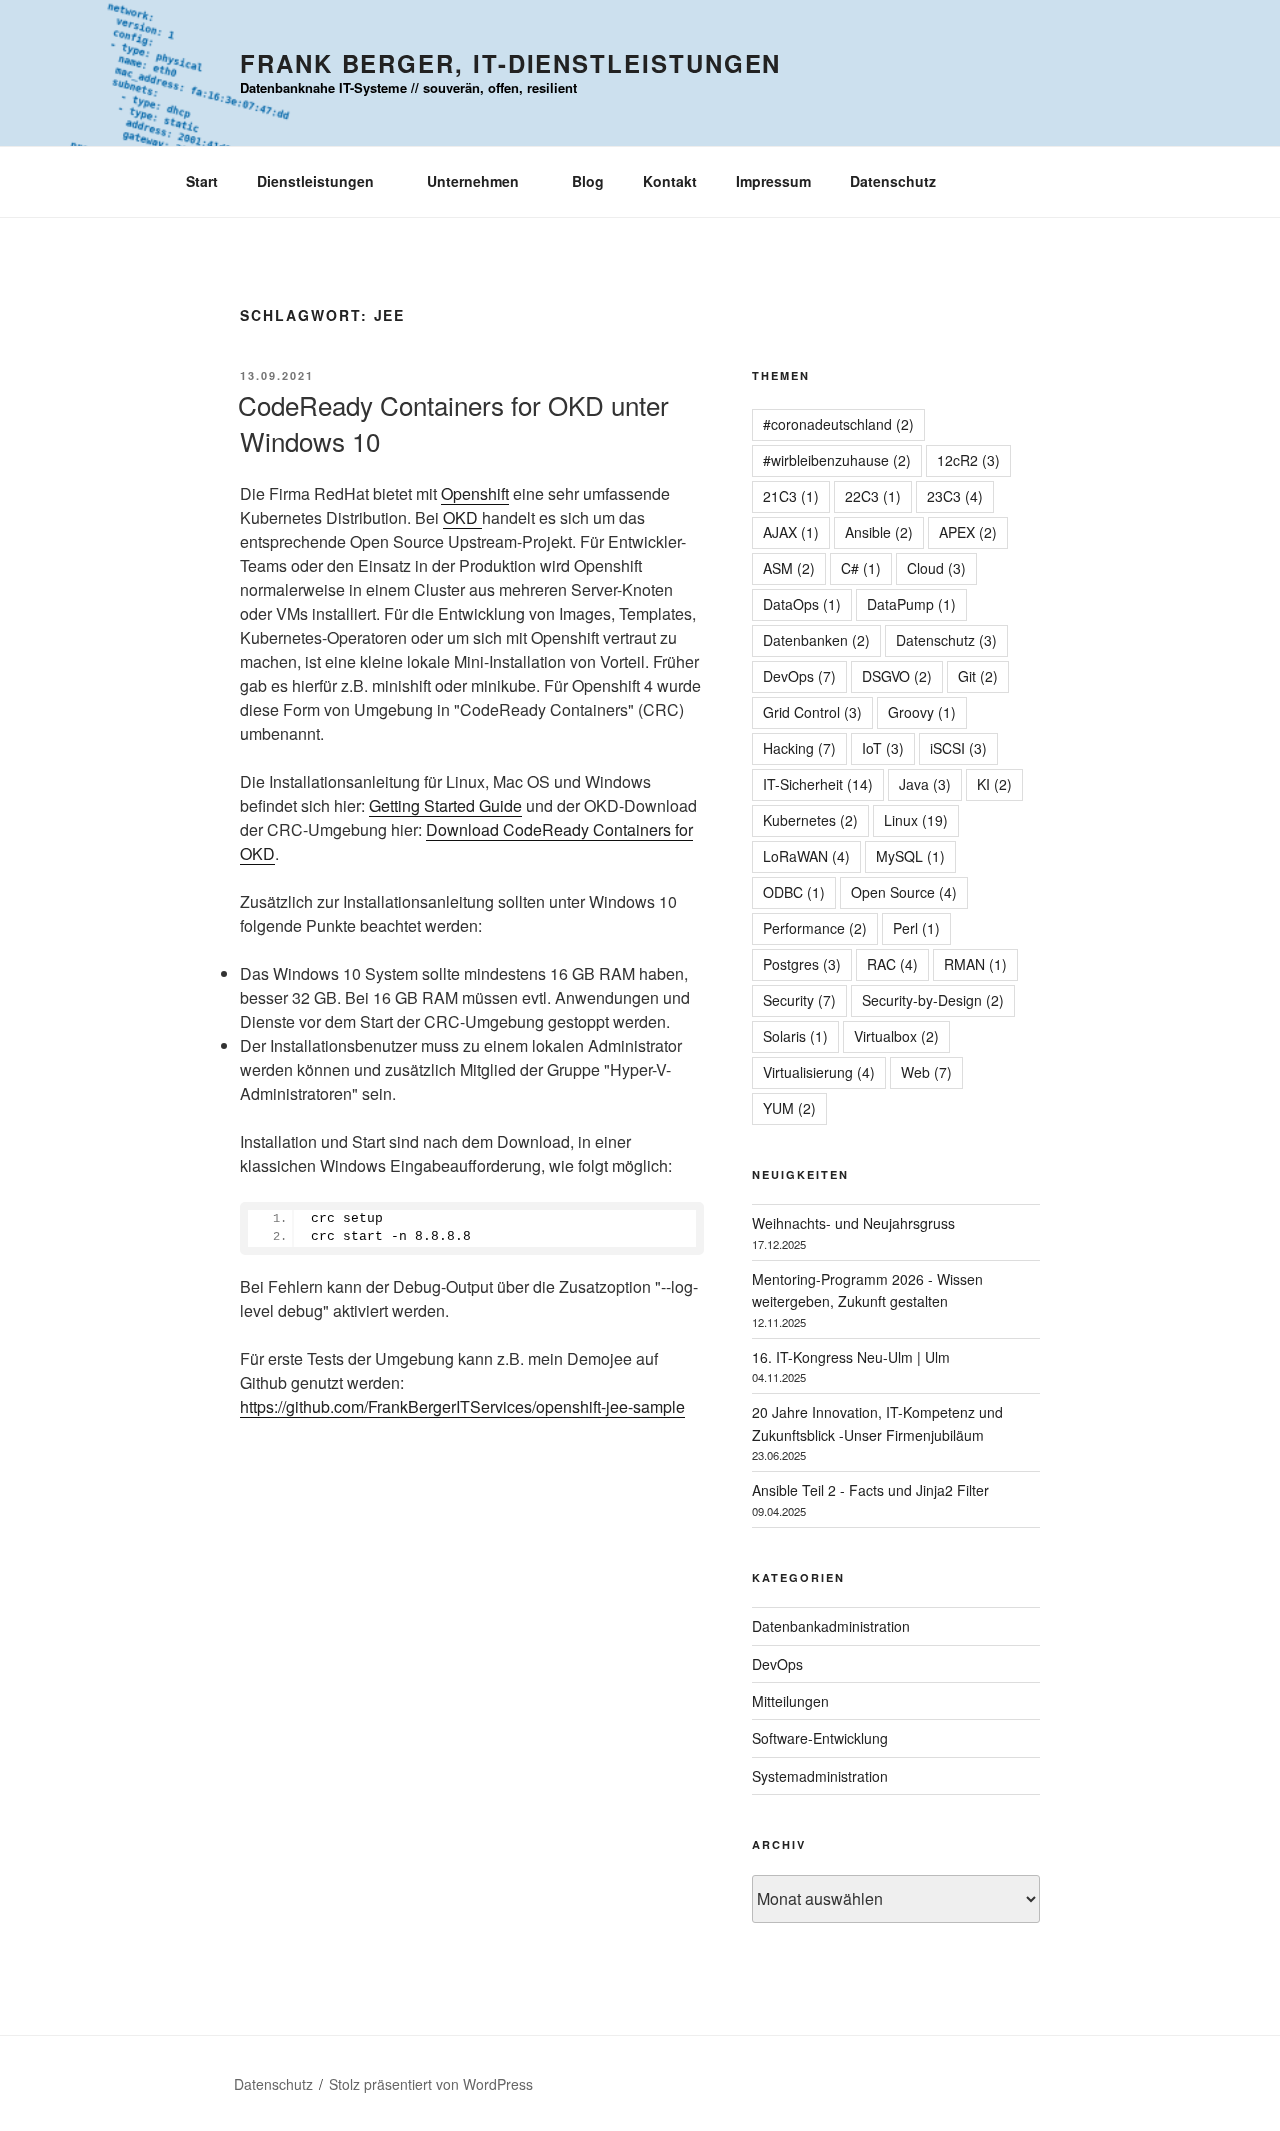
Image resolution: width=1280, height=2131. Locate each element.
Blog (588, 181)
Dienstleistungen (315, 181)
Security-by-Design (933, 1000)
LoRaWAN (806, 856)
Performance (815, 928)
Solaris (795, 1036)
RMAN (975, 964)
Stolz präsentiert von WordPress (431, 2084)
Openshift (475, 493)
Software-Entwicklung (820, 1738)
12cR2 (968, 460)
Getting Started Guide (445, 805)
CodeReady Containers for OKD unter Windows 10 (453, 422)
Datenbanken (816, 640)
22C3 (873, 496)
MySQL (910, 856)
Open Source (904, 892)
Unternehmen (473, 181)
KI (994, 784)
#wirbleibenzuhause (837, 460)
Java (925, 784)
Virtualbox (896, 1036)
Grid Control (812, 712)
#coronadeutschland (838, 424)
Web (926, 1072)
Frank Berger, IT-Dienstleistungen (510, 63)
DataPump (911, 604)
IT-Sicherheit (818, 784)
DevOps (799, 676)
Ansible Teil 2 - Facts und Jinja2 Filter (870, 1490)
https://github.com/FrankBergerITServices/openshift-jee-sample (462, 1406)
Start (202, 181)
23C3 (955, 496)
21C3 (791, 496)
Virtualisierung (819, 1072)
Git (978, 676)
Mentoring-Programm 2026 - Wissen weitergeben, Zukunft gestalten (867, 1290)
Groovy (922, 712)
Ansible (879, 532)
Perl (916, 928)
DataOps (802, 604)
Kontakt (670, 181)
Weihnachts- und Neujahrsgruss (853, 1223)
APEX (968, 532)
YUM (789, 1108)
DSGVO (897, 676)
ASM (789, 568)
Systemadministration (820, 1776)
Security (799, 1000)
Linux (916, 820)
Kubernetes (810, 820)
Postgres (802, 964)
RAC (892, 964)
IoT (883, 748)
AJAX (791, 532)
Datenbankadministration (831, 1626)
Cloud (936, 568)
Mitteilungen (790, 1701)
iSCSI (958, 748)
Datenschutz (893, 181)
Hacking (799, 748)
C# (861, 568)
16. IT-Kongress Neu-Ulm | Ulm (851, 1357)
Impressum (773, 181)
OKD (462, 517)
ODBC (794, 892)
